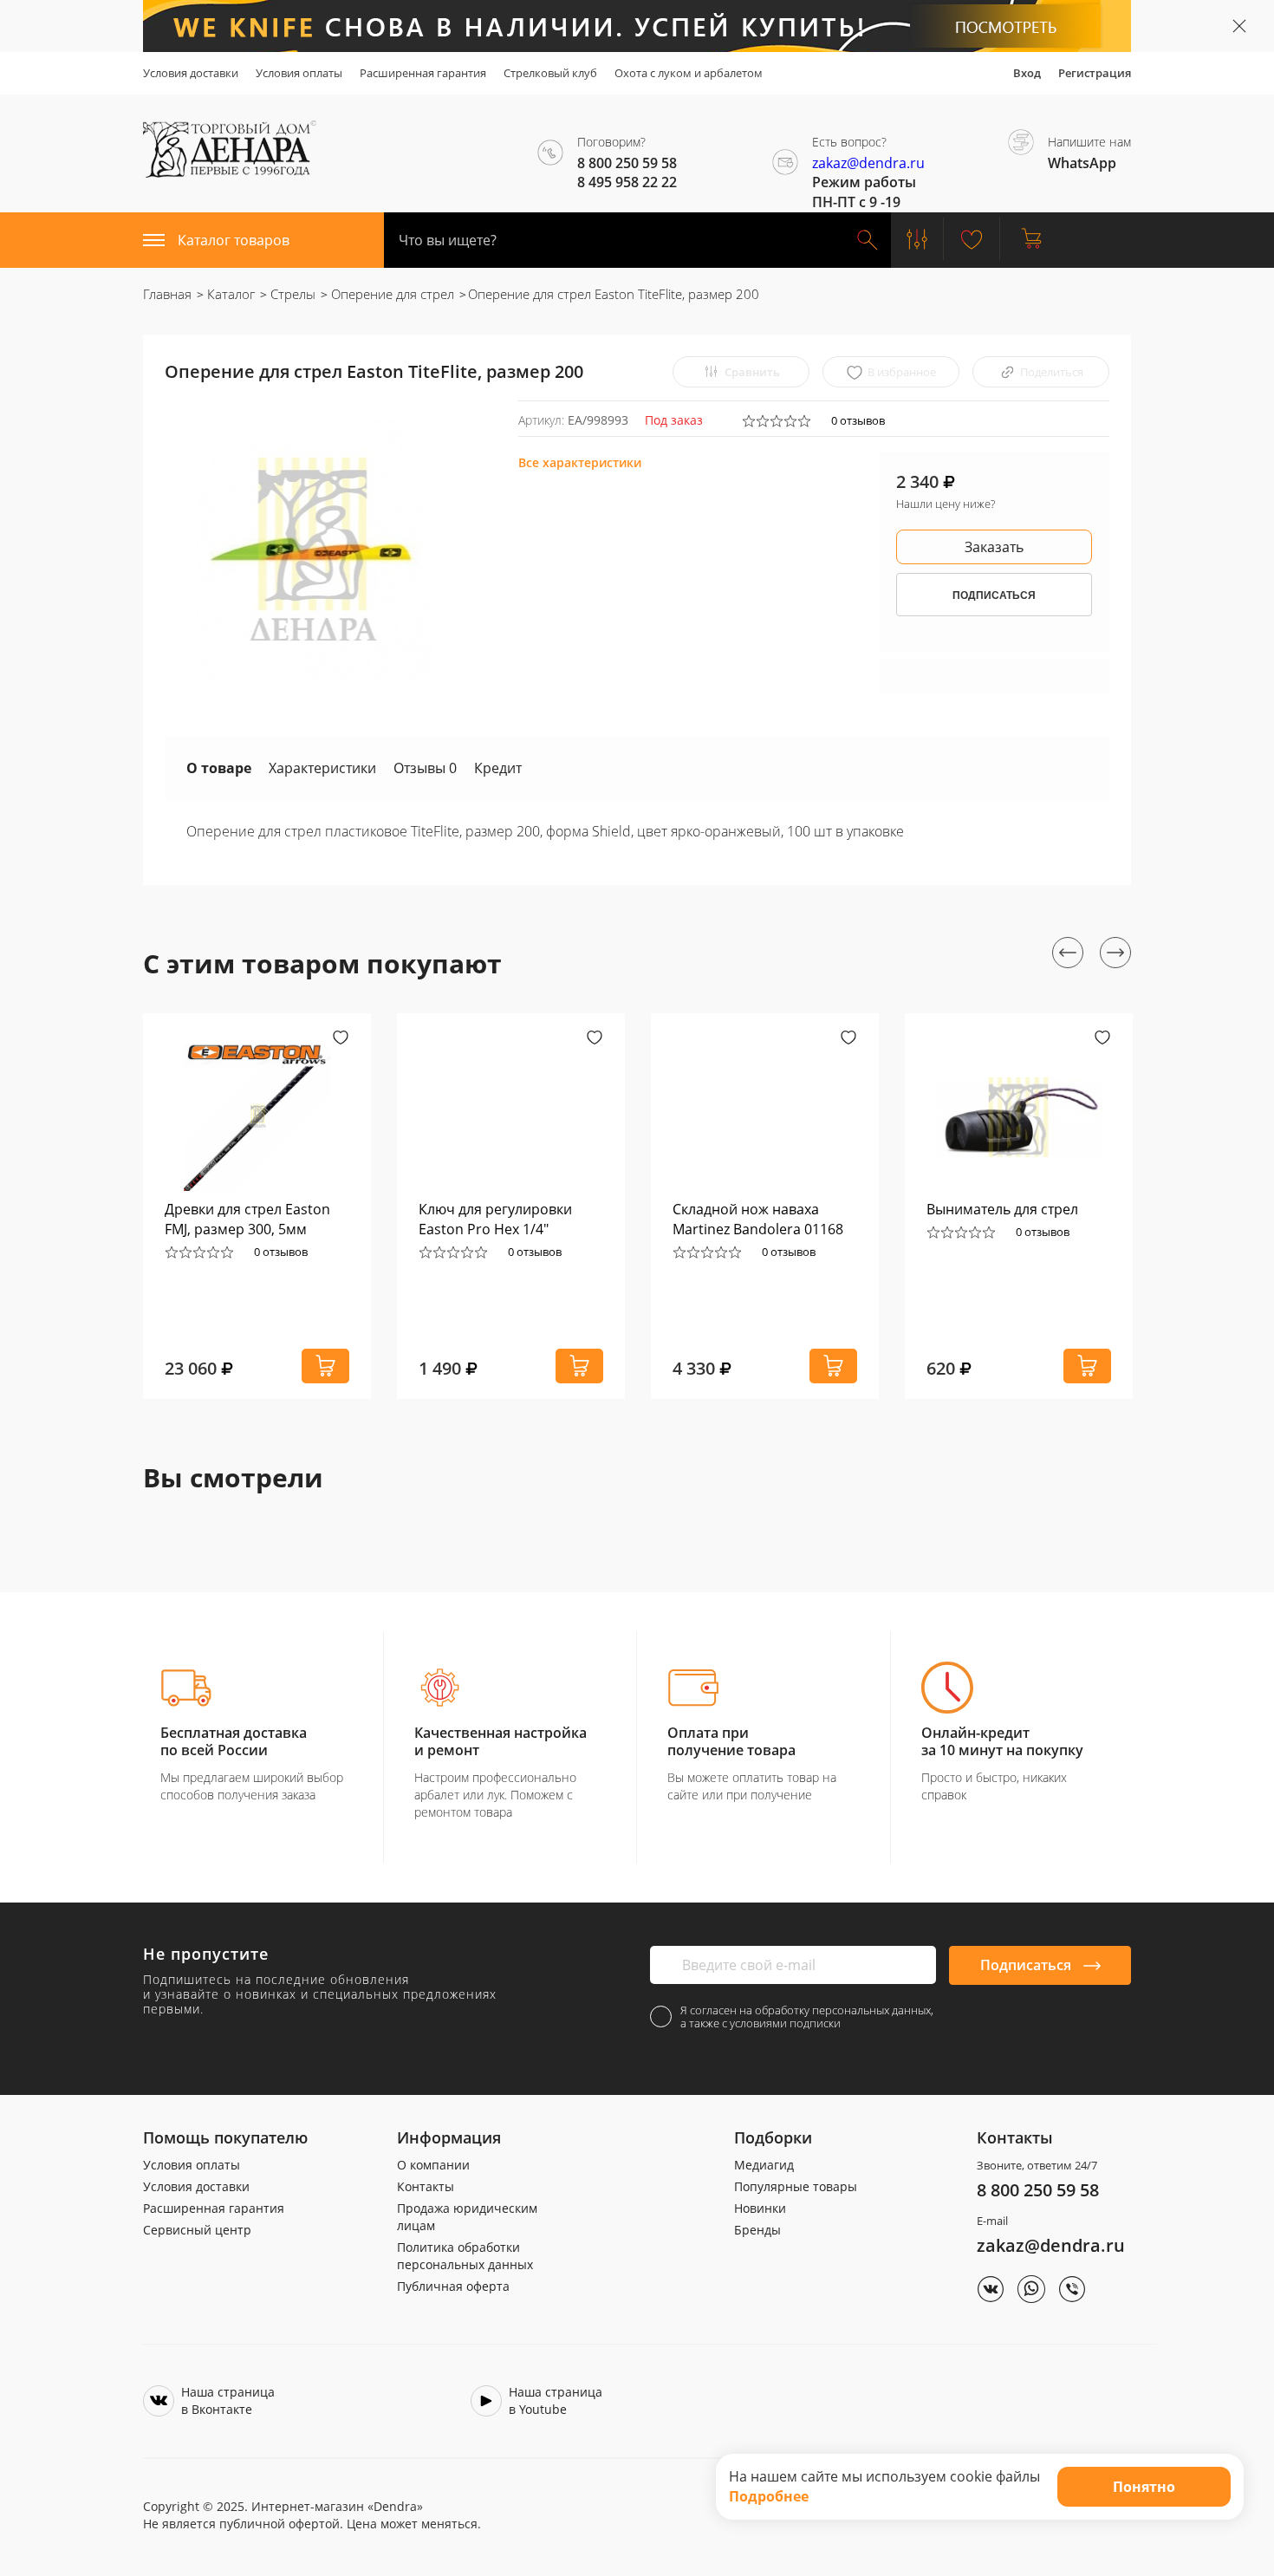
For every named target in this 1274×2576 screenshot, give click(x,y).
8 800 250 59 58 (1038, 2190)
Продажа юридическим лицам (467, 2217)
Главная (167, 294)
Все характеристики (580, 462)
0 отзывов (858, 420)
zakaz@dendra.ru (868, 163)
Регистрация (1095, 73)
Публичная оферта (453, 2286)
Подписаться (1027, 1965)
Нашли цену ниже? (946, 504)
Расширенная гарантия (423, 73)
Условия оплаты (299, 73)
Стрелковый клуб (550, 73)
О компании (433, 2165)
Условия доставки (191, 73)
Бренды (757, 2230)
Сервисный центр (197, 2230)
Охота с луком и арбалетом (689, 73)
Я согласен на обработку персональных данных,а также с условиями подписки (807, 2017)
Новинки (760, 2208)
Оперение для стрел (391, 294)
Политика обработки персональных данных (465, 2256)
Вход (1027, 73)
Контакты (426, 2186)
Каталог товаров (234, 240)
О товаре (219, 768)
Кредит (498, 768)
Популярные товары (796, 2186)
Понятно (1144, 2487)
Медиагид (764, 2165)
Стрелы (291, 294)
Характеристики (322, 768)
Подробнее (769, 2496)
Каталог (229, 294)
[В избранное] (341, 1039)
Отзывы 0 (425, 768)
